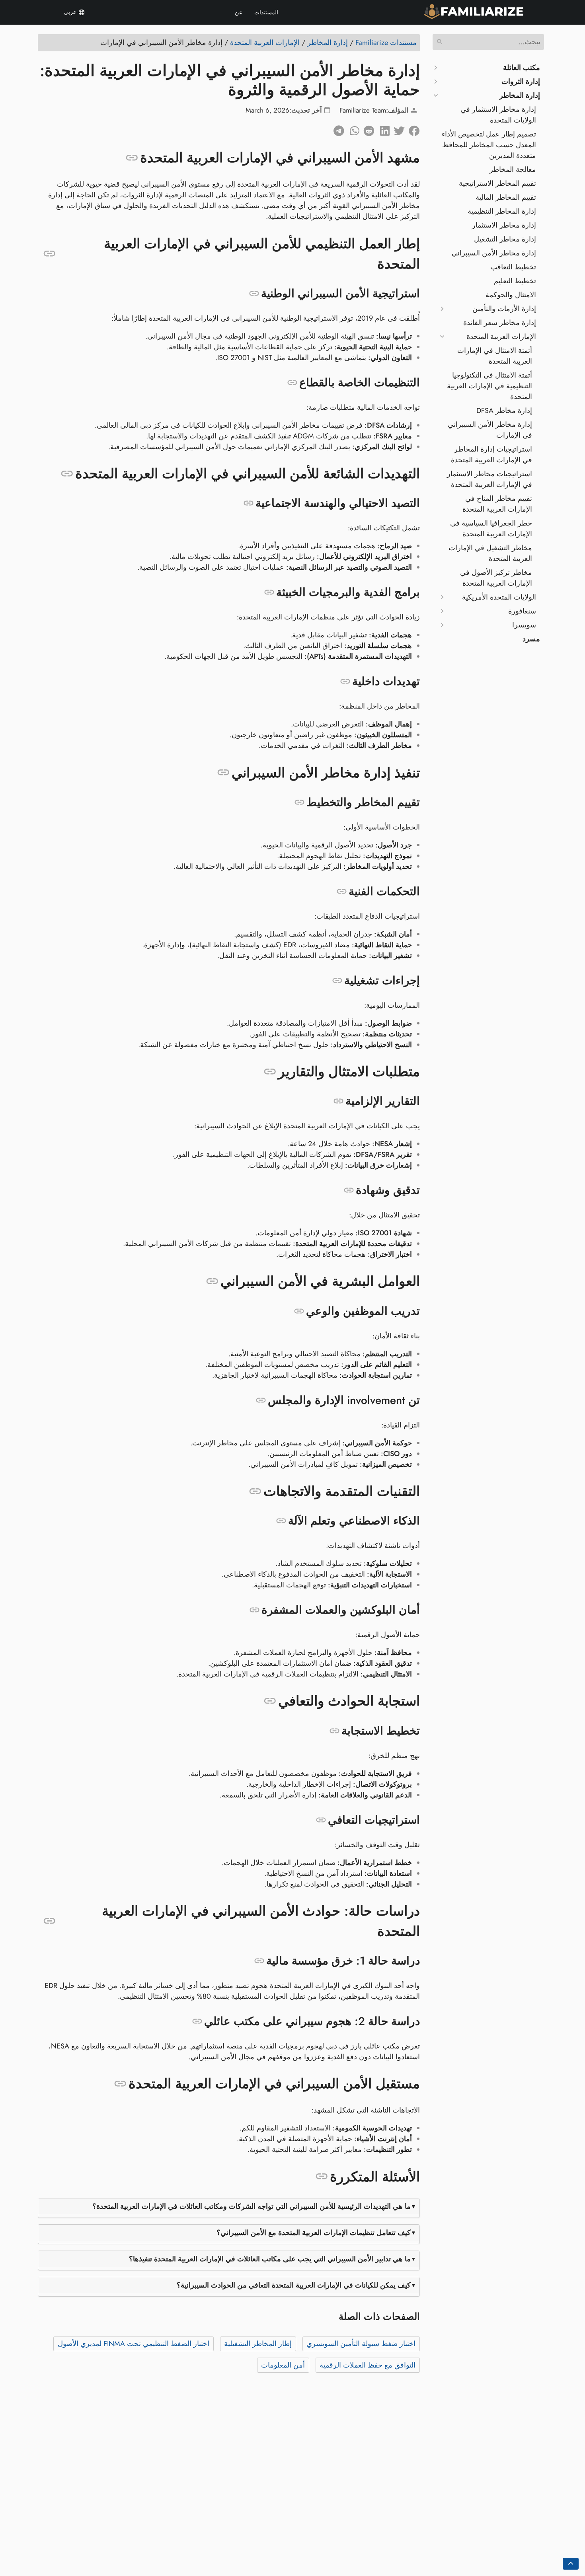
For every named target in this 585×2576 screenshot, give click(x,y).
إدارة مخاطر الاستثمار (504, 225)
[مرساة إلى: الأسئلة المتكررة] (322, 2177)
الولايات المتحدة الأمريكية (499, 597)
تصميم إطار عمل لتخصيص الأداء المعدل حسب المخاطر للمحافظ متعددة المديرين (489, 145)
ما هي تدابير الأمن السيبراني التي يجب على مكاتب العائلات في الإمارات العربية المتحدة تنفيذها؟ (270, 2259)
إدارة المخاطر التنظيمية (502, 211)
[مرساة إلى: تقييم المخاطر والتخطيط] (299, 802)
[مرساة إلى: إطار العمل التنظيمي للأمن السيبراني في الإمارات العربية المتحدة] (50, 254)
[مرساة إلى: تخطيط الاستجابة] (334, 1731)
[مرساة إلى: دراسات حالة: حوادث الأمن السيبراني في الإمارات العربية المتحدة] (50, 1921)
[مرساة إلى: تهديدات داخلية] (345, 681)
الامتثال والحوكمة (511, 295)
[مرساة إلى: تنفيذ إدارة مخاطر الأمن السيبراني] (223, 773)
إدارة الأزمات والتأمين (504, 309)
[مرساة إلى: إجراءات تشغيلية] (337, 981)
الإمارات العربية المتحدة (501, 337)
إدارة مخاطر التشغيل (505, 239)
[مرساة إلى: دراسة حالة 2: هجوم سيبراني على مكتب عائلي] (197, 2021)
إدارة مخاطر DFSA (504, 411)
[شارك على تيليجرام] (337, 129)
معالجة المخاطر (513, 169)
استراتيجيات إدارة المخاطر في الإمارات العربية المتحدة (491, 455)
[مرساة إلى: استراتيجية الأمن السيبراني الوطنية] (254, 294)
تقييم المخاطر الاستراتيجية (497, 183)
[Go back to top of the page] (571, 2564)
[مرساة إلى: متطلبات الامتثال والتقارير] (270, 1072)
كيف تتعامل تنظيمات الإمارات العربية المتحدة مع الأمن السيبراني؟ (314, 2233)
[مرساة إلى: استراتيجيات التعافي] (321, 1820)
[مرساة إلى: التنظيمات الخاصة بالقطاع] (292, 383)
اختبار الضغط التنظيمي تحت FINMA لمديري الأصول (134, 2344)
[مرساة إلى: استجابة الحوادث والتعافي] (270, 1701)
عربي (71, 12)
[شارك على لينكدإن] (382, 129)
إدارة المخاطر (520, 95)
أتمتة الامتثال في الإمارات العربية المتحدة (495, 356)
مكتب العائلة (522, 68)
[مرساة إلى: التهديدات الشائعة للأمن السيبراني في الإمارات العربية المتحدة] (67, 474)
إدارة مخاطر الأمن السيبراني (494, 253)
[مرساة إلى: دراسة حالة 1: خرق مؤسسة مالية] (259, 1961)
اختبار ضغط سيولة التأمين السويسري (361, 2344)
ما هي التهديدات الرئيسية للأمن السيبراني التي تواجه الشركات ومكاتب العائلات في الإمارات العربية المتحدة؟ (252, 2206)
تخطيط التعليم (515, 281)
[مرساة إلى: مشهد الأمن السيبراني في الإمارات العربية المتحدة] (132, 158)
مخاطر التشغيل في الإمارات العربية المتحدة (490, 553)
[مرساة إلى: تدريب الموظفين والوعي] (299, 1311)
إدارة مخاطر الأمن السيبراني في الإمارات (490, 430)
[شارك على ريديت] (367, 129)
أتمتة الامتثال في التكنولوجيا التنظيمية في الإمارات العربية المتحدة (489, 386)
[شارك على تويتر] (397, 129)
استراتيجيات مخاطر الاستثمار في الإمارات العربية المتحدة (489, 479)
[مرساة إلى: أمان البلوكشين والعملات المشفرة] (254, 1610)
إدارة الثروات (521, 82)
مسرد (531, 639)
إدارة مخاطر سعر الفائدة (500, 323)
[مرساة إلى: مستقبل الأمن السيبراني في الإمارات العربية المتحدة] (120, 2084)
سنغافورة (522, 611)
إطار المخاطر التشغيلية (258, 2344)
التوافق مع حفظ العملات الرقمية (368, 2365)
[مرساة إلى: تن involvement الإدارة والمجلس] (261, 1400)
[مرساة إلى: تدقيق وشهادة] (349, 1190)
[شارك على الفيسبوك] (412, 129)
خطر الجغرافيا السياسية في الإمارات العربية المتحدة (491, 529)
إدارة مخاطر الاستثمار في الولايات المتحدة (498, 115)
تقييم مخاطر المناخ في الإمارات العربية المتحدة (497, 504)
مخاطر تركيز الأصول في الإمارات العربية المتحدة (496, 578)
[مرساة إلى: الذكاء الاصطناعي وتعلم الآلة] (281, 1521)
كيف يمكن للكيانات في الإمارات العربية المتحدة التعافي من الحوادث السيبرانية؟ (294, 2285)
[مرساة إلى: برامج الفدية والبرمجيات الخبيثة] (269, 592)
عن (239, 12)
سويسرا (524, 625)
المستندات (266, 12)
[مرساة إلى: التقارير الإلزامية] (338, 1101)
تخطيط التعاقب (513, 267)
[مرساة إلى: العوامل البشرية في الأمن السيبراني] (212, 1281)
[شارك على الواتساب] (352, 129)
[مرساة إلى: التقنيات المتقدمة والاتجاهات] (255, 1491)
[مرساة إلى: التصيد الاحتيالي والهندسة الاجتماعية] (249, 503)
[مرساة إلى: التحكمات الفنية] (342, 892)
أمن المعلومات (283, 2365)
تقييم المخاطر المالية (506, 197)
